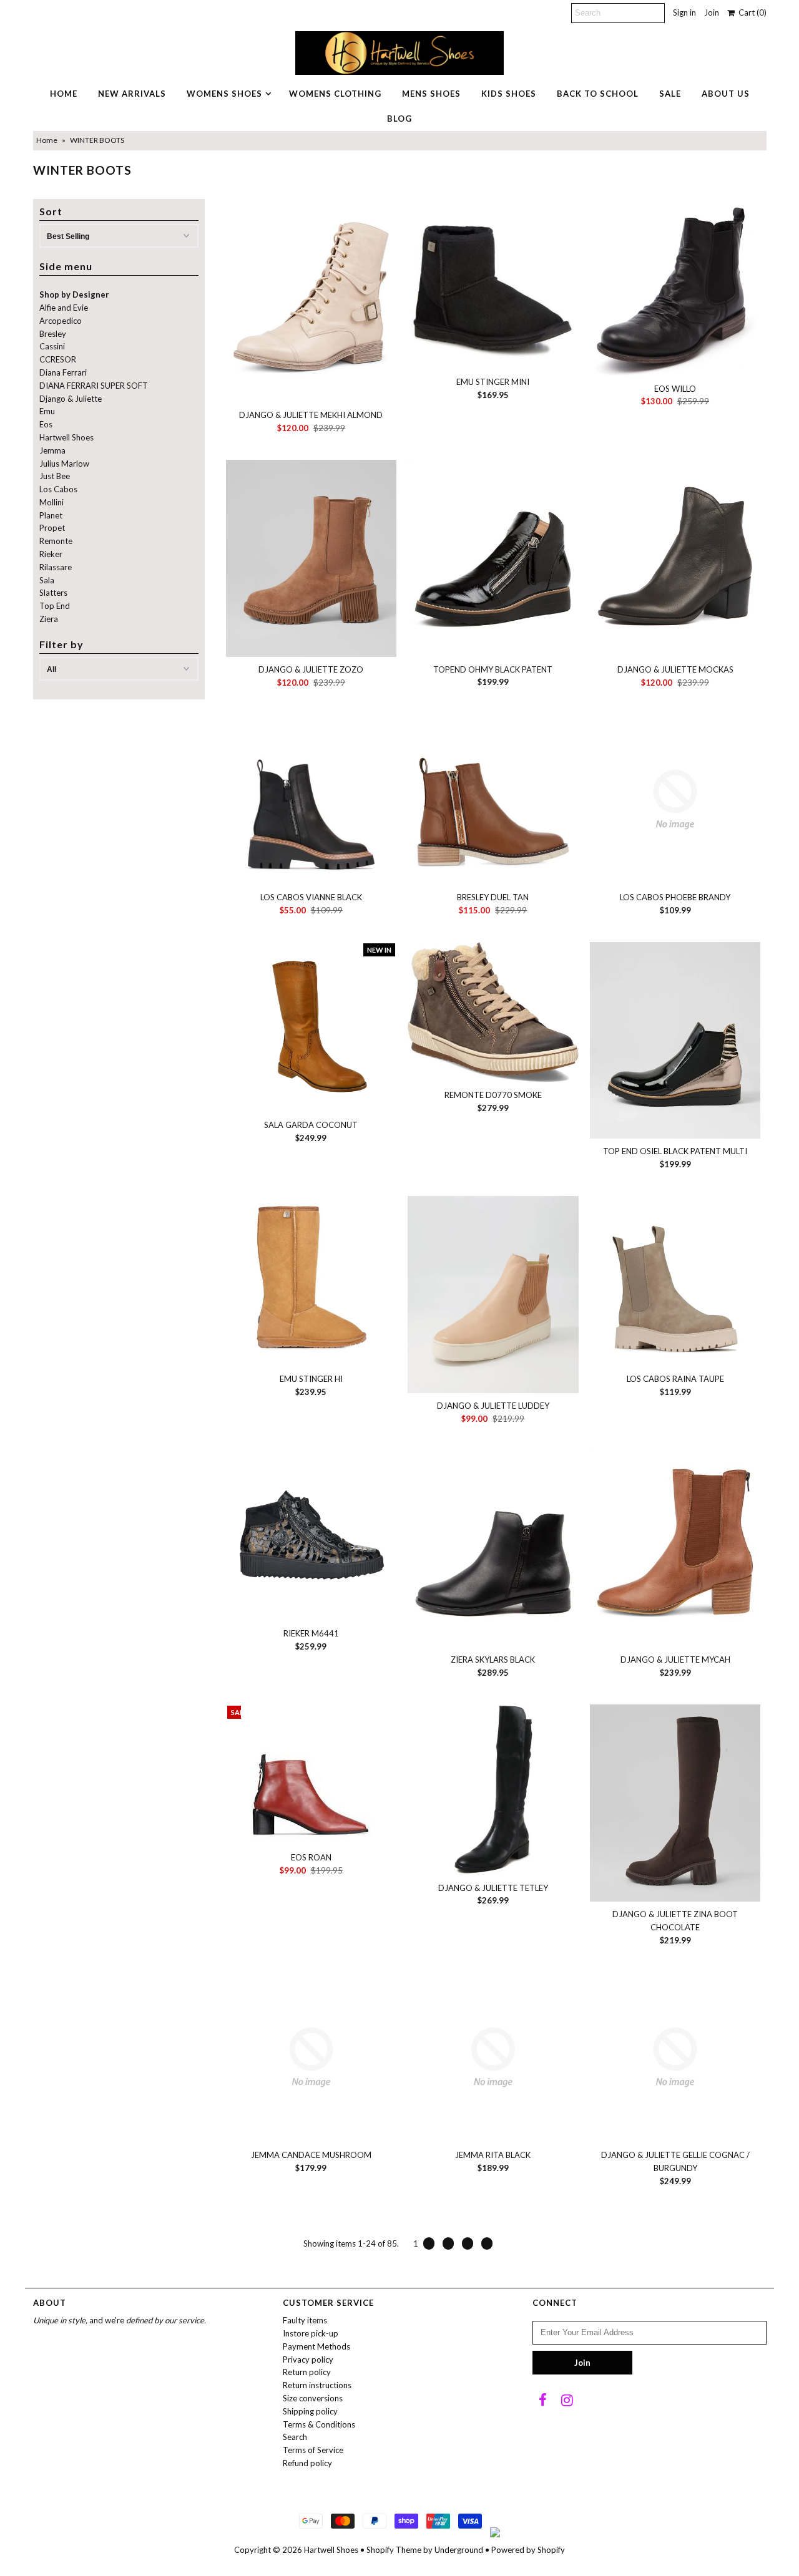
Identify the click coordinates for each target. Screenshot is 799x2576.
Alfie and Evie (64, 308)
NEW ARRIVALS (132, 94)
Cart (751, 12)
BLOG (399, 119)
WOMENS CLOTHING (335, 94)
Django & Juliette (71, 399)
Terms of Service (313, 2450)
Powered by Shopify (528, 2550)
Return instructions (317, 2385)
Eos (46, 424)
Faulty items (305, 2320)
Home (47, 140)
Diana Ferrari (63, 372)
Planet (51, 515)
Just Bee (55, 476)
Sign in (684, 12)
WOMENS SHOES (224, 94)
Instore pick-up (311, 2333)
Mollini (51, 502)
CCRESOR (58, 359)
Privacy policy (308, 2360)
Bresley (53, 334)
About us (726, 94)
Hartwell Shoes (66, 437)
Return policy (307, 2372)
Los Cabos (58, 489)
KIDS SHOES (509, 94)
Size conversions (313, 2398)
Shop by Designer (74, 294)
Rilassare (56, 567)
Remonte (56, 541)
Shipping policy (310, 2411)
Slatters (53, 593)
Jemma (52, 450)
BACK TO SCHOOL (598, 94)
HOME (64, 94)
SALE (670, 94)
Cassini (52, 346)
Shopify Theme (394, 2550)
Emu (47, 411)
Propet (52, 528)
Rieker (51, 554)
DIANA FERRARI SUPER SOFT (94, 386)
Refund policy (307, 2463)
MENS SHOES (431, 94)
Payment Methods (316, 2346)
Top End (55, 606)
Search (295, 2437)
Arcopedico (61, 321)
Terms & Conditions (319, 2424)
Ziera (49, 619)
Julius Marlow (64, 464)
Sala (47, 580)
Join (712, 12)
